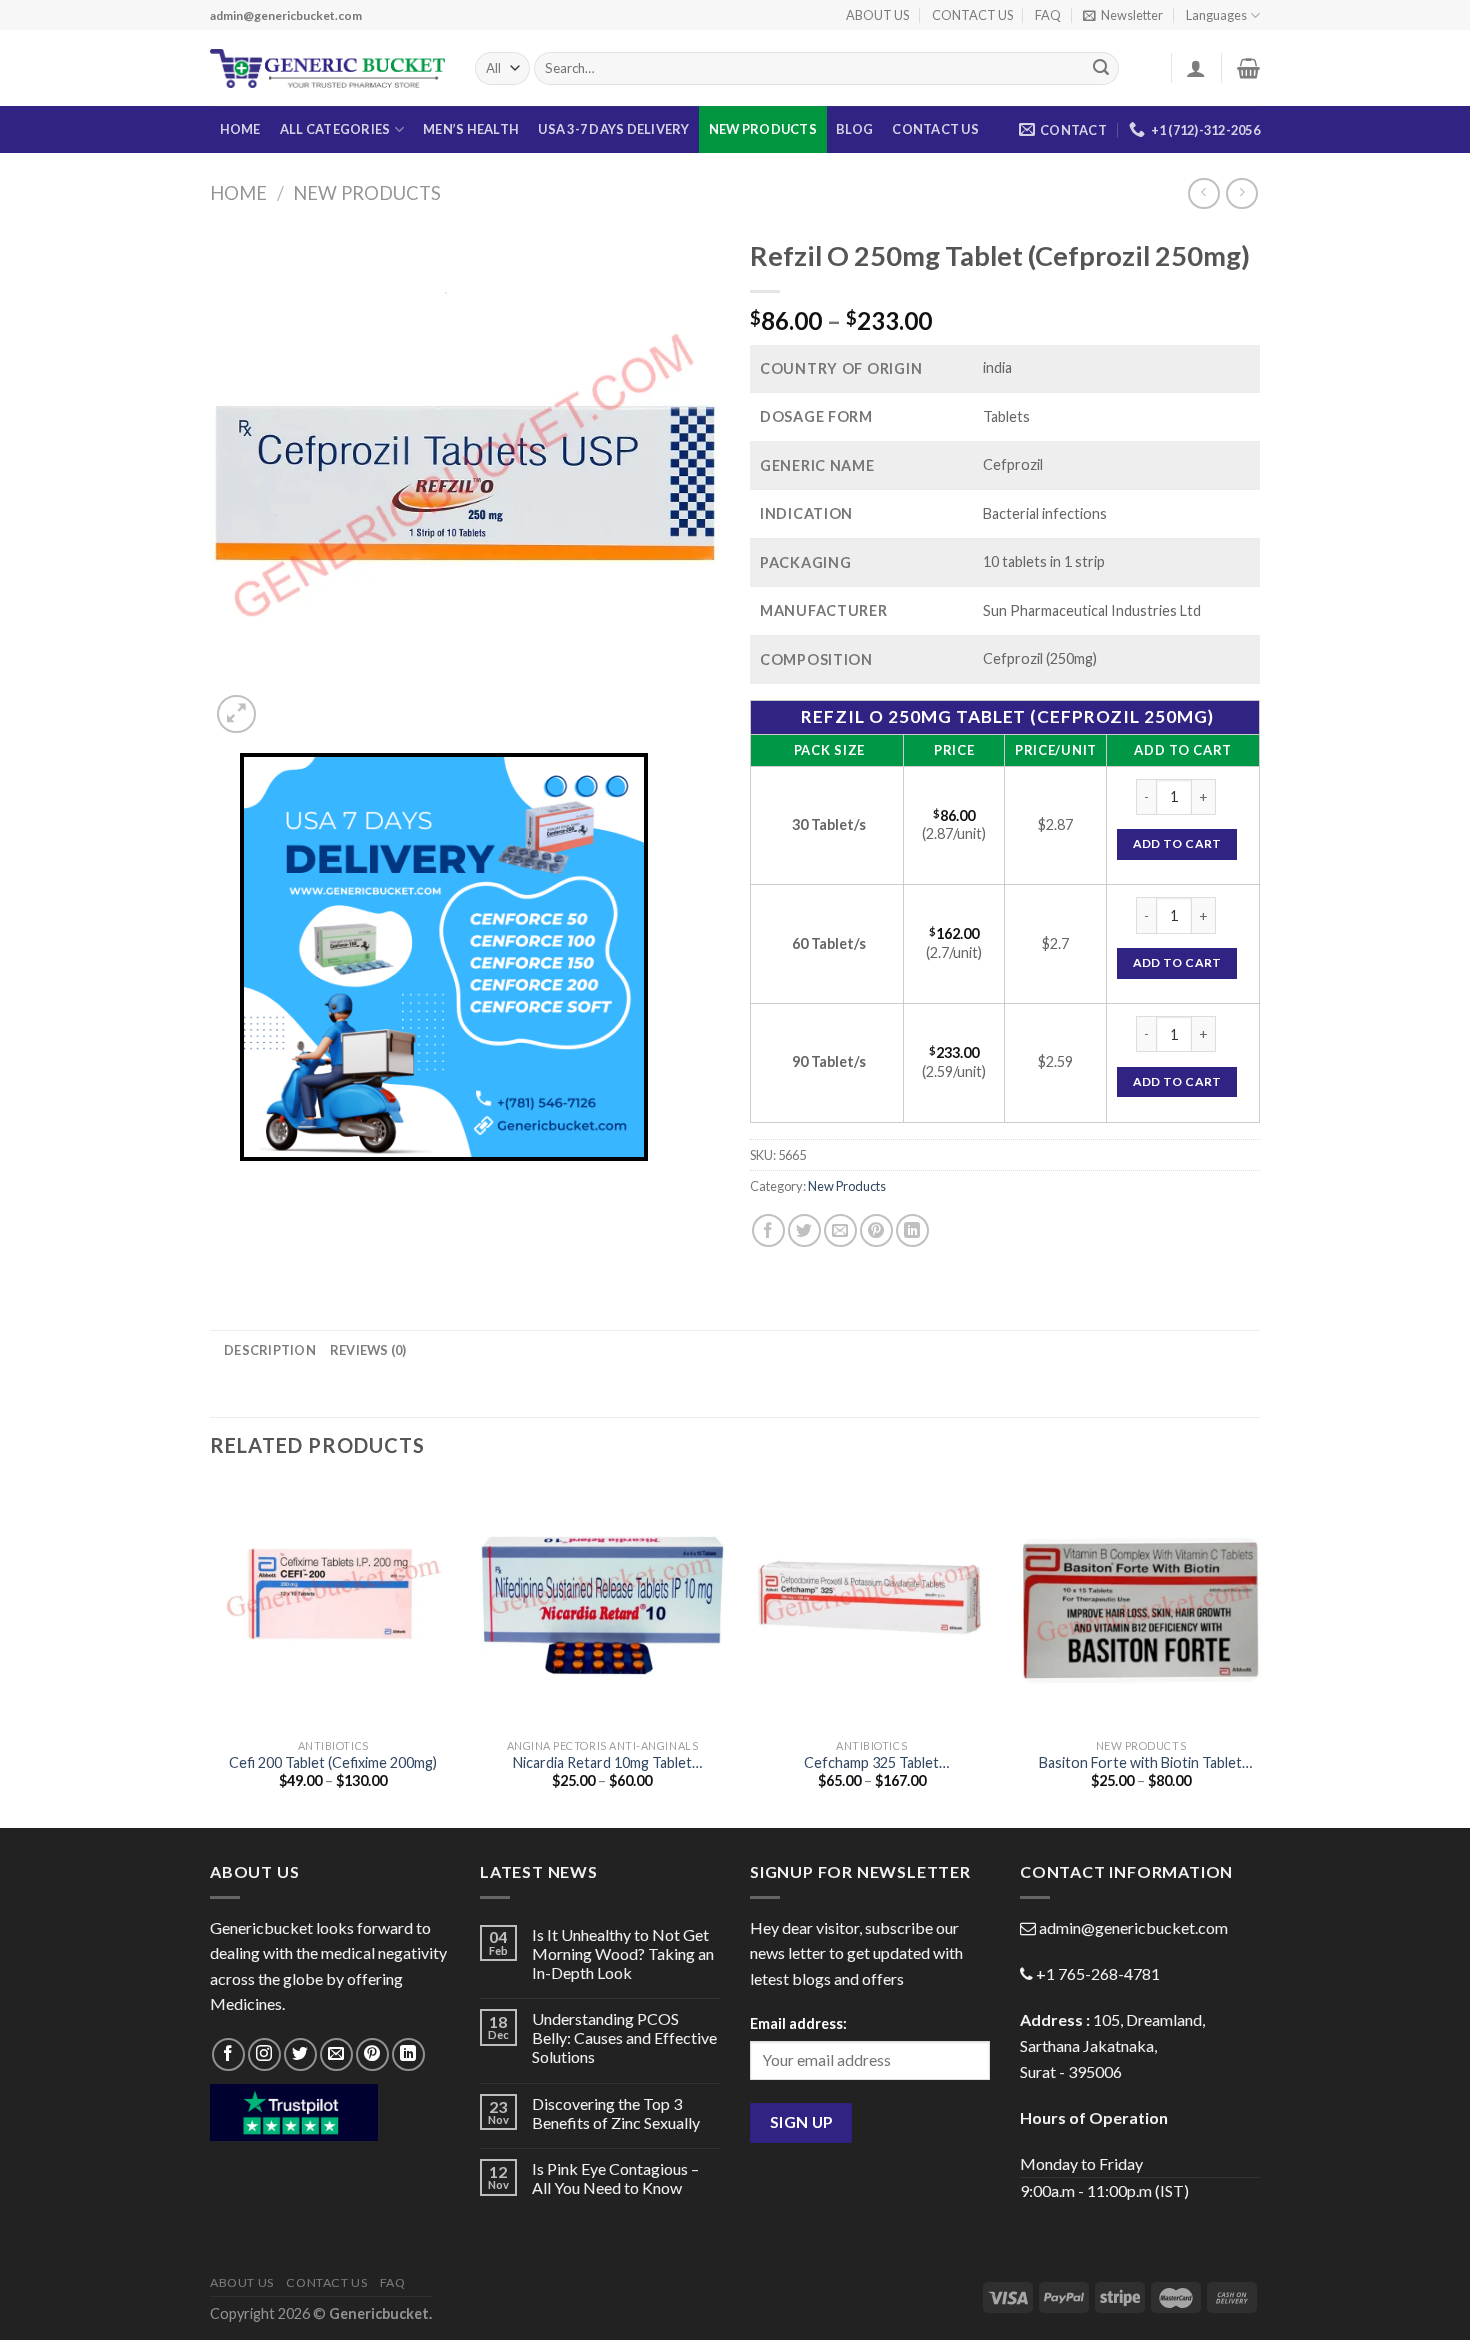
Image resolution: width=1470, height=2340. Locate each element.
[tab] (270, 1350)
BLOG (854, 129)
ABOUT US (877, 15)
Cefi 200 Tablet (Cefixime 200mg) (333, 1762)
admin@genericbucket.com (1133, 1927)
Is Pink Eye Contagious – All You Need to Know (615, 2178)
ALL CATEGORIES (335, 129)
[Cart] (1248, 68)
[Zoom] (236, 714)
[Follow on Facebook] (228, 2054)
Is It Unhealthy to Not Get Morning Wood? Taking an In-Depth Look (623, 1953)
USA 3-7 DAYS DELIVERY (613, 129)
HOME (240, 129)
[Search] (1101, 69)
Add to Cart (1177, 843)
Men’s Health (471, 129)
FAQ (1048, 15)
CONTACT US (972, 15)
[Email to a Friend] (840, 1230)
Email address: (798, 2023)
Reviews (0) (368, 1350)
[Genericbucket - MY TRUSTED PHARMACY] (327, 69)
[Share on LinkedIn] (912, 1230)
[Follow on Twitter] (300, 2054)
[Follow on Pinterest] (372, 2054)
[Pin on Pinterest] (876, 1230)
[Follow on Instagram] (264, 2054)
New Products (763, 129)
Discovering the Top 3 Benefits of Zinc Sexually (616, 2113)
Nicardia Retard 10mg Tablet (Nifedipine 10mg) (602, 1763)
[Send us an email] (336, 2054)
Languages (1216, 15)
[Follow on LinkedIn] (408, 2054)
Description (270, 1350)
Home (238, 193)
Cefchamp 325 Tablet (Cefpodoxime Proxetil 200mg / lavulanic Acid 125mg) (872, 1763)
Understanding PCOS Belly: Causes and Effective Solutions (624, 2037)
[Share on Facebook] (768, 1230)
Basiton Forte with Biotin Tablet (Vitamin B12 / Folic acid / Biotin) (1140, 1763)
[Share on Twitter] (804, 1230)
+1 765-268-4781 (1098, 1973)
